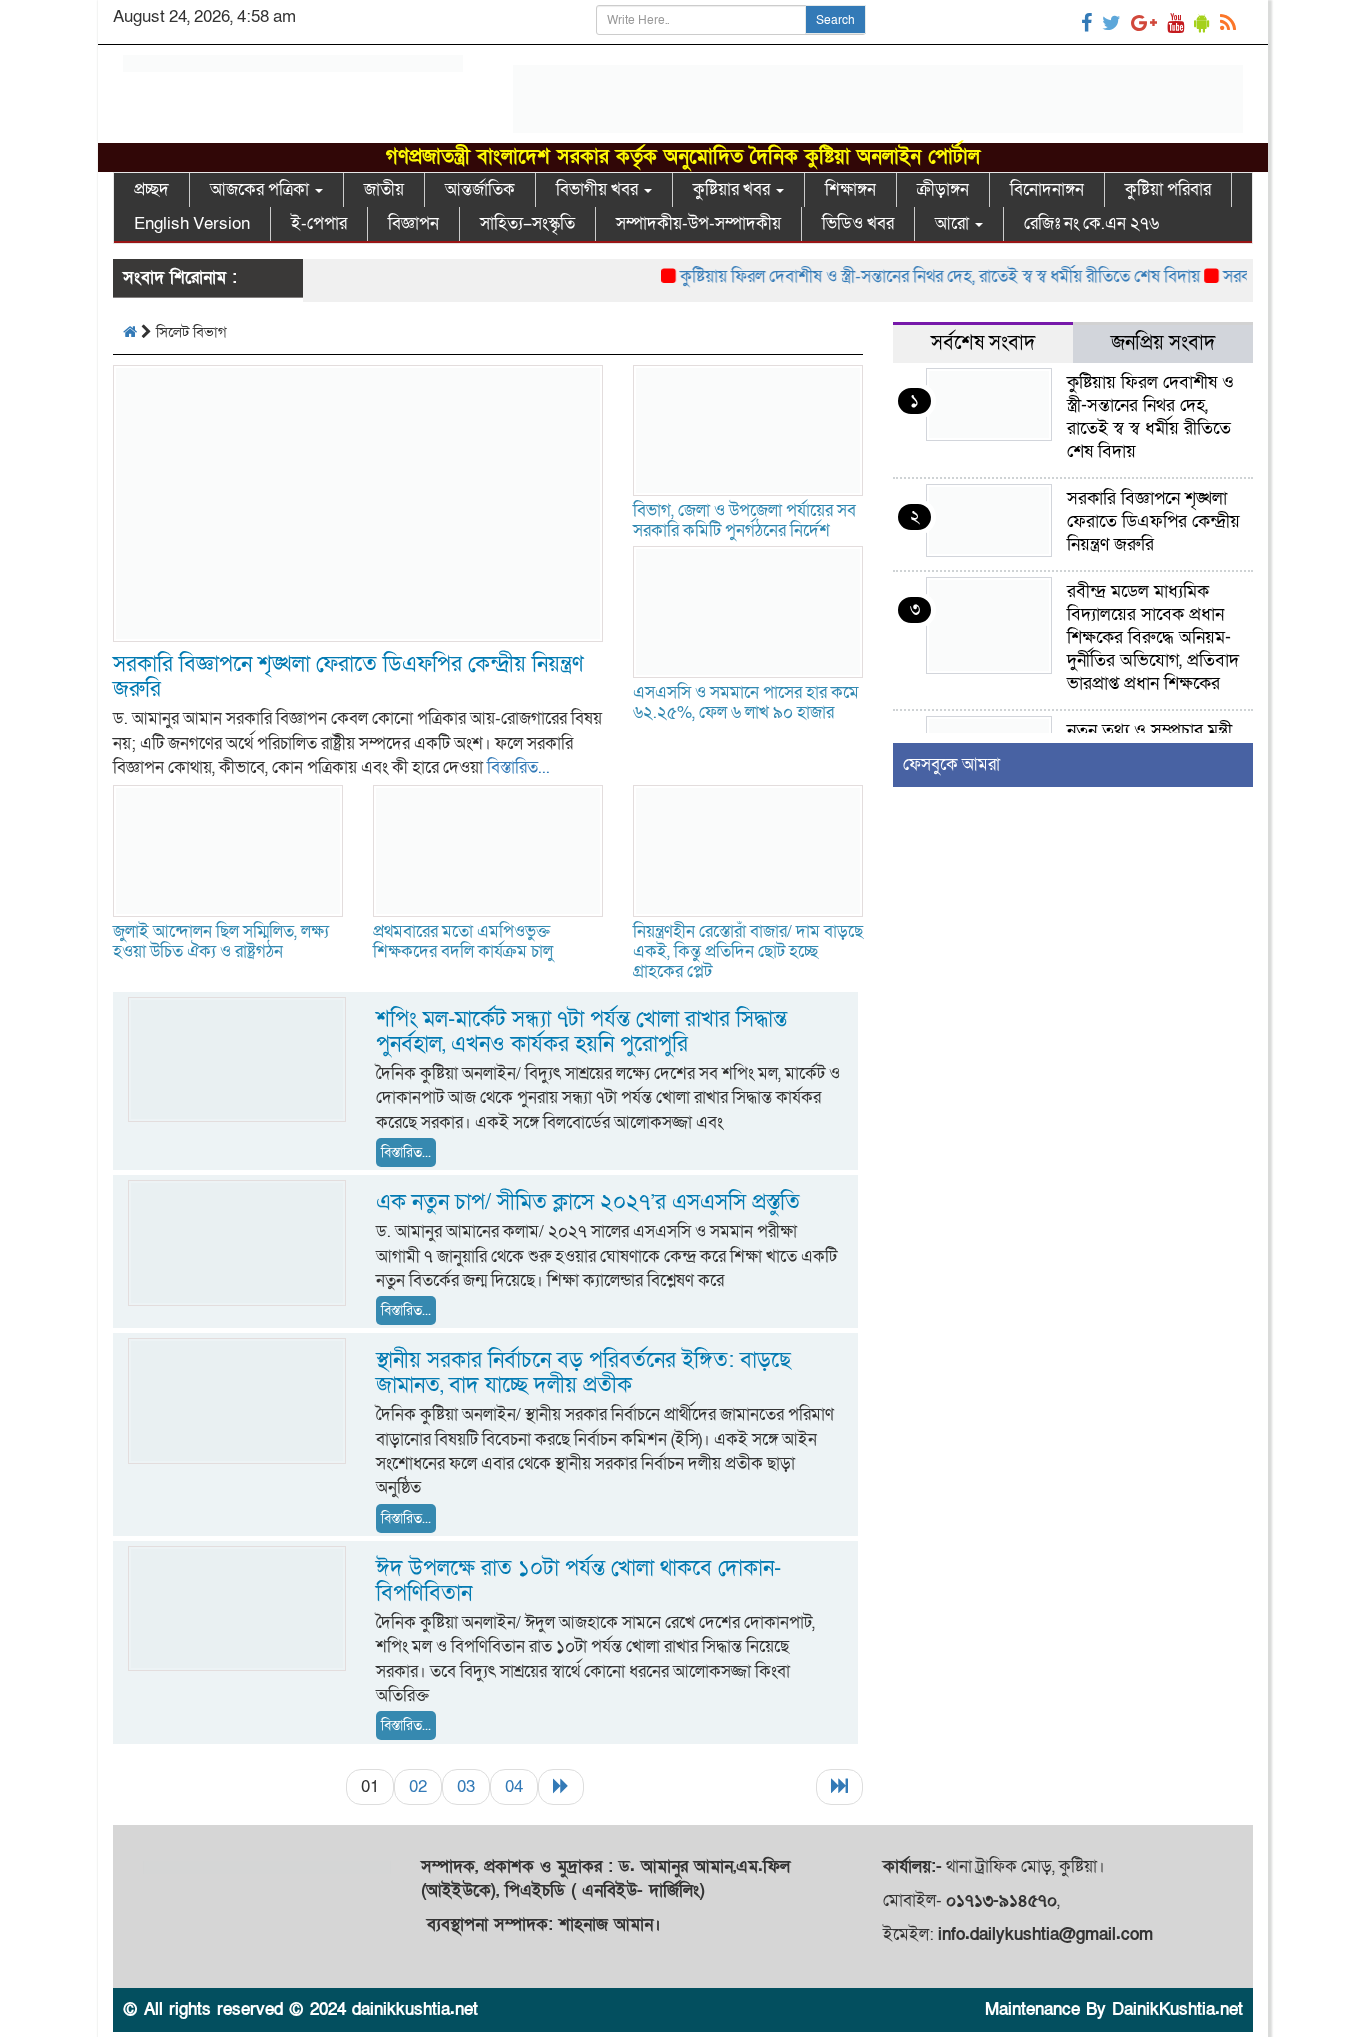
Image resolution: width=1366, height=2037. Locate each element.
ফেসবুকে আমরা (951, 764)
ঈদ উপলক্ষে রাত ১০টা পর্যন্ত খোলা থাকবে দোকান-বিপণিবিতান (578, 1581)
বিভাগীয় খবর (599, 189)
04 (514, 1786)
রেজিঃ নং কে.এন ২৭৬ (1091, 223)
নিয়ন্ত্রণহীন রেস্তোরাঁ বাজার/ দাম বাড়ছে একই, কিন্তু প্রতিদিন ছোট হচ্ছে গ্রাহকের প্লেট (748, 951)
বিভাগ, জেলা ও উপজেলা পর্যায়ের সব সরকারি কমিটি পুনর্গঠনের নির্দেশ (744, 520)
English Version (192, 223)
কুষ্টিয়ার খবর (733, 189)
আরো (954, 223)
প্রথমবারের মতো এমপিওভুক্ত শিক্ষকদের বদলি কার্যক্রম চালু (463, 941)
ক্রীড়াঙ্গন (943, 189)
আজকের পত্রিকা (261, 189)
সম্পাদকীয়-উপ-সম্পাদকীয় (698, 223)
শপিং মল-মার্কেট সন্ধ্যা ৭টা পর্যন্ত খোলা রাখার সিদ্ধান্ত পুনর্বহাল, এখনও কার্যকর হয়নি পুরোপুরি (581, 1032)
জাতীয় (384, 189)
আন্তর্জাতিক (480, 189)
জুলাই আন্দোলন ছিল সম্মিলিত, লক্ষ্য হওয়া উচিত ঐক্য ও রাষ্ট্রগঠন (221, 941)
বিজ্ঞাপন (413, 223)
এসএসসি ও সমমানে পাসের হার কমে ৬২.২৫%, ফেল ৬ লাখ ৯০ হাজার (746, 702)
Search (835, 20)
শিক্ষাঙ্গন (850, 189)
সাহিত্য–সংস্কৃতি (527, 223)
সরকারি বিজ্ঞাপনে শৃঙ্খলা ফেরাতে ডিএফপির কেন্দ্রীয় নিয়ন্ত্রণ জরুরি (348, 677)
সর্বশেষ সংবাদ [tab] (983, 343)
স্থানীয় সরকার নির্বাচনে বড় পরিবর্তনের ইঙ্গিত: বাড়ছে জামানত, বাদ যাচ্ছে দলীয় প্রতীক (583, 1373)
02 (418, 1786)
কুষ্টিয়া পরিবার (1168, 189)
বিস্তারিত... (518, 767)
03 (466, 1786)
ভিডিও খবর (858, 223)
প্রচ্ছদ (151, 189)
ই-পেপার (319, 223)
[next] (561, 1787)
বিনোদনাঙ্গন (1047, 189)
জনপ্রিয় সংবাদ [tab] (1163, 343)
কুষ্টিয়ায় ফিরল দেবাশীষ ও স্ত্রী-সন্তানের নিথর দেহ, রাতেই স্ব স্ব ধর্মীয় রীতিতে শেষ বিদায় (910, 276)
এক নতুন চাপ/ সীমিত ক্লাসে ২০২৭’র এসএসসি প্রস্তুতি (588, 1202)
